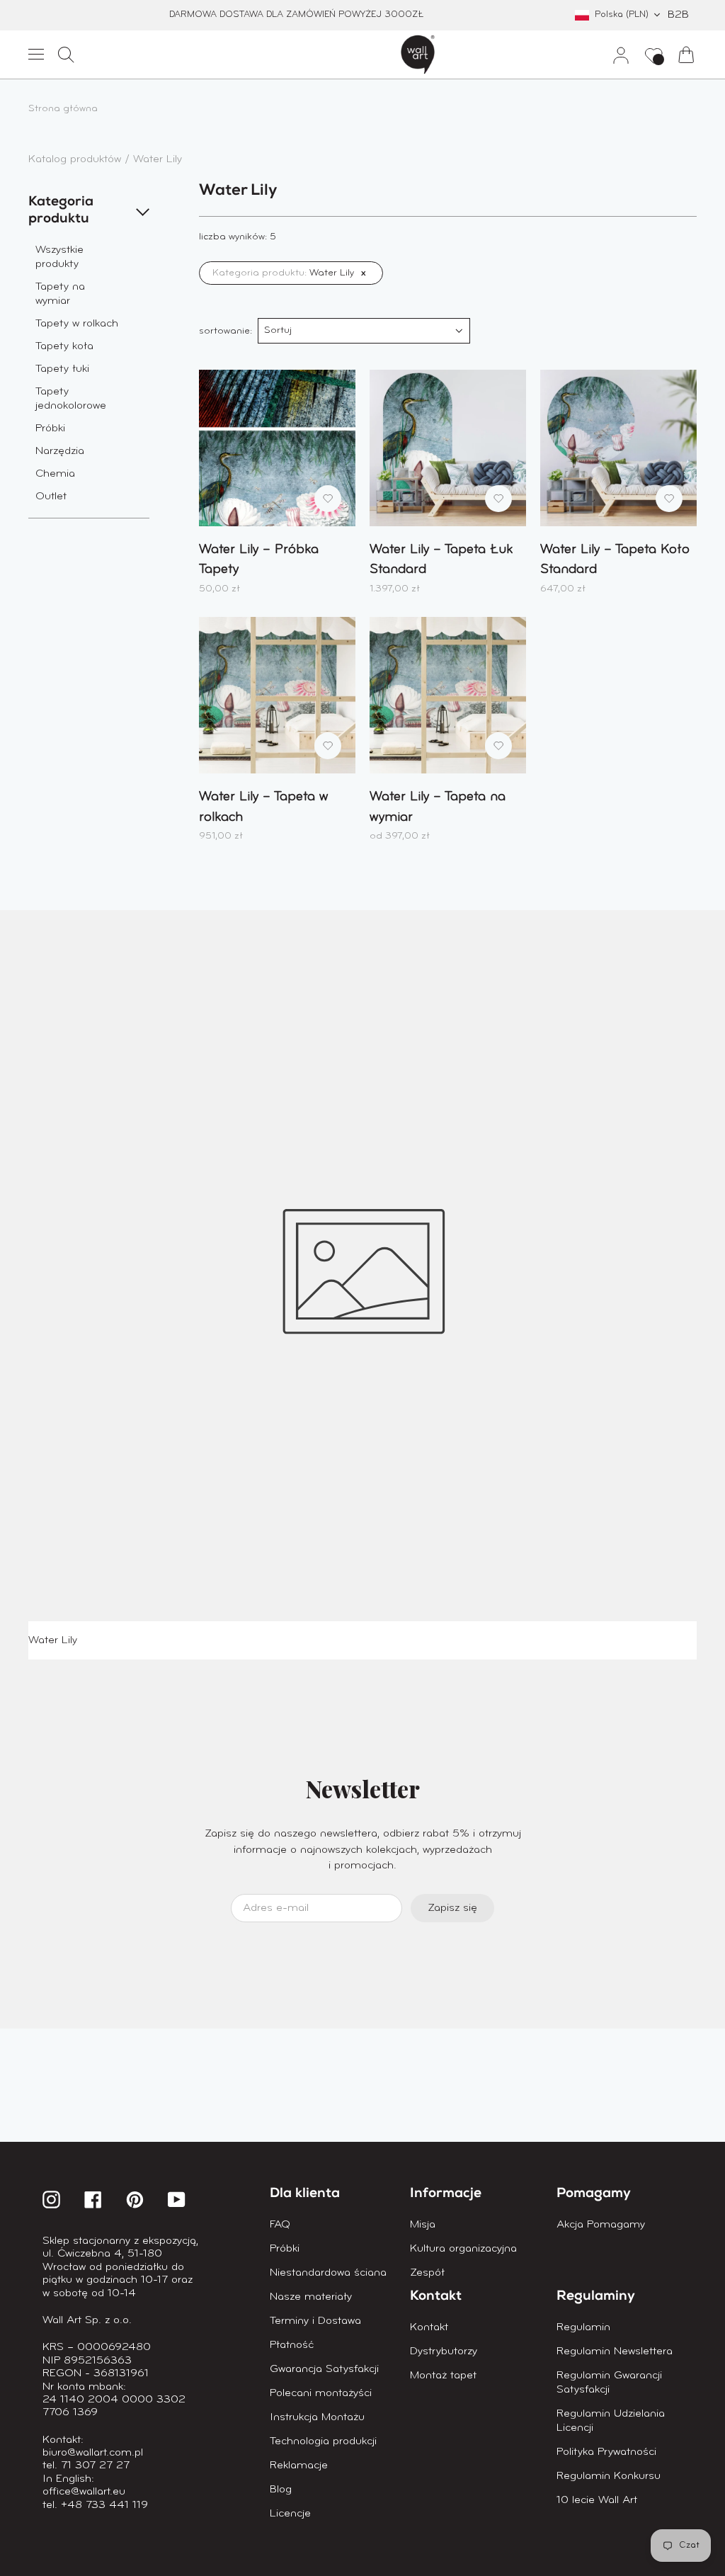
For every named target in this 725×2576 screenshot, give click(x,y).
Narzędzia (60, 451)
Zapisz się (452, 1908)
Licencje (290, 2514)
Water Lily (158, 159)
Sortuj (278, 330)
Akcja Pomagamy (601, 2225)
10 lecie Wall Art (597, 2500)
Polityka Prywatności (606, 2452)
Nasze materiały (311, 2297)
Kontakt (429, 2327)
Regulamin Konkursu (609, 2476)
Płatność (292, 2345)
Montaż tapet (443, 2376)
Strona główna (63, 109)
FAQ (280, 2225)
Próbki (50, 429)
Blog (281, 2490)
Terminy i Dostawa (315, 2321)
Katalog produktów (76, 159)
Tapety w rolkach (77, 324)
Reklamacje (299, 2466)
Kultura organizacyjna (463, 2249)
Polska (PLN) (622, 15)
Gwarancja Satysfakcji (324, 2369)
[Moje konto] (615, 55)
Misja (423, 2225)
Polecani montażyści (321, 2393)
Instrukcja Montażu (317, 2417)
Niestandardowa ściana (328, 2273)
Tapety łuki (62, 369)
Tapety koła (64, 346)
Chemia (55, 474)
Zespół (427, 2273)
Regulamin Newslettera (615, 2351)
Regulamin (583, 2327)
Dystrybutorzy (444, 2351)
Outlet (51, 497)
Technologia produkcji (323, 2441)
